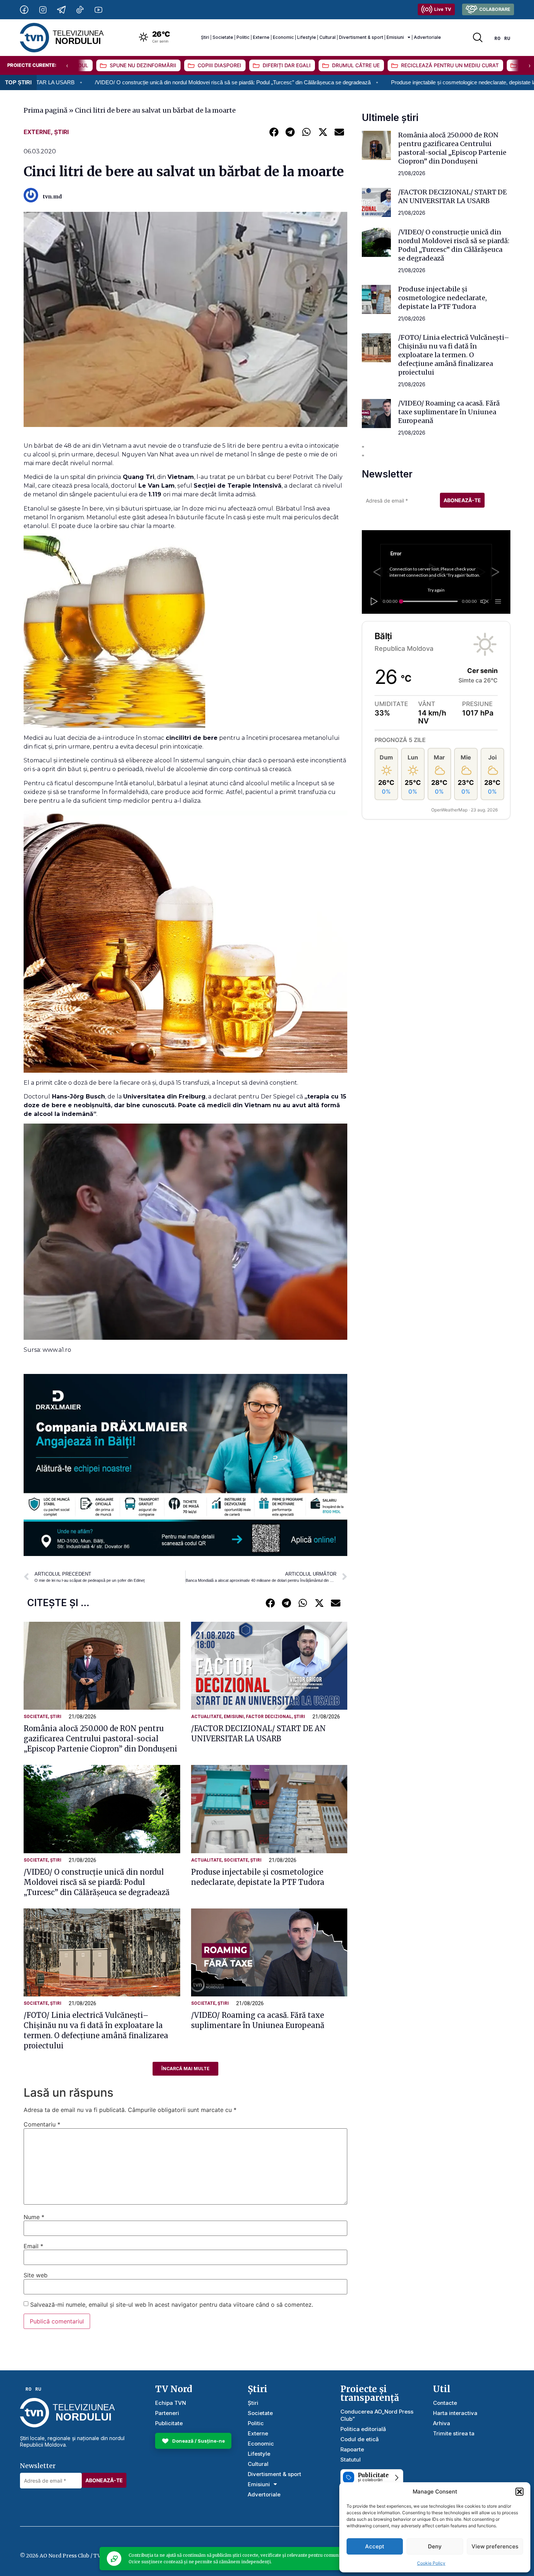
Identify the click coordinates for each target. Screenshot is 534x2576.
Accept (375, 2546)
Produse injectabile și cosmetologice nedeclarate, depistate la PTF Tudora (347, 82)
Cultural (327, 37)
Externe (261, 37)
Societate (223, 37)
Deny (435, 2546)
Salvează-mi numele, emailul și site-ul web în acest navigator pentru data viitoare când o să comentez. (172, 2305)
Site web (36, 2275)
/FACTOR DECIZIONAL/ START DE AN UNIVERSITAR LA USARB (452, 196)
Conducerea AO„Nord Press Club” (377, 2415)
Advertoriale (427, 37)
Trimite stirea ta (454, 2433)
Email (33, 2246)
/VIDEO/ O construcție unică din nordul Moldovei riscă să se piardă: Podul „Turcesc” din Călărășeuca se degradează (97, 1882)
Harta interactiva (455, 2413)
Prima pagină (46, 110)
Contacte (445, 2403)
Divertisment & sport (361, 37)
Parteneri (167, 2413)
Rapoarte (352, 2449)
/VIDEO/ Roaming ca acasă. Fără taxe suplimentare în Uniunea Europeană (449, 412)
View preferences (495, 2546)
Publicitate (169, 2423)
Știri (205, 37)
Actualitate (206, 1717)
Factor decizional (269, 1717)
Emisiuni (395, 37)
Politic (243, 37)
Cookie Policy (431, 2563)
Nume (34, 2217)
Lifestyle (307, 37)
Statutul (351, 2460)
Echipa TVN (171, 2403)
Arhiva (442, 2423)
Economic (283, 37)
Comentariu (42, 2124)
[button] (519, 2492)
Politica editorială (363, 2429)
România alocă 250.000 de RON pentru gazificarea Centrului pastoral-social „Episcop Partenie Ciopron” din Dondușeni (100, 1739)
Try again (436, 590)
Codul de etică (360, 2439)
